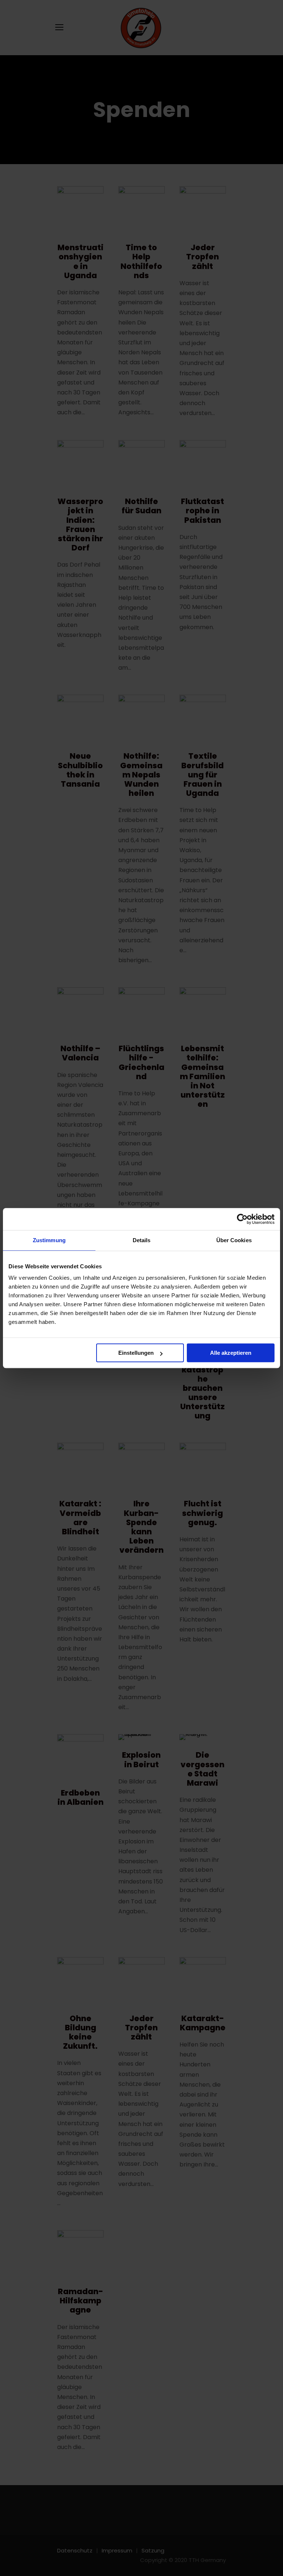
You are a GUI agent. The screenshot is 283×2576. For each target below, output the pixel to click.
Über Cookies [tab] (234, 1240)
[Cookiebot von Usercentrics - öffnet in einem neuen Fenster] (242, 1219)
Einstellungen (136, 1353)
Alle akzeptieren (231, 1353)
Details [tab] (142, 1240)
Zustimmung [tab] (49, 1240)
